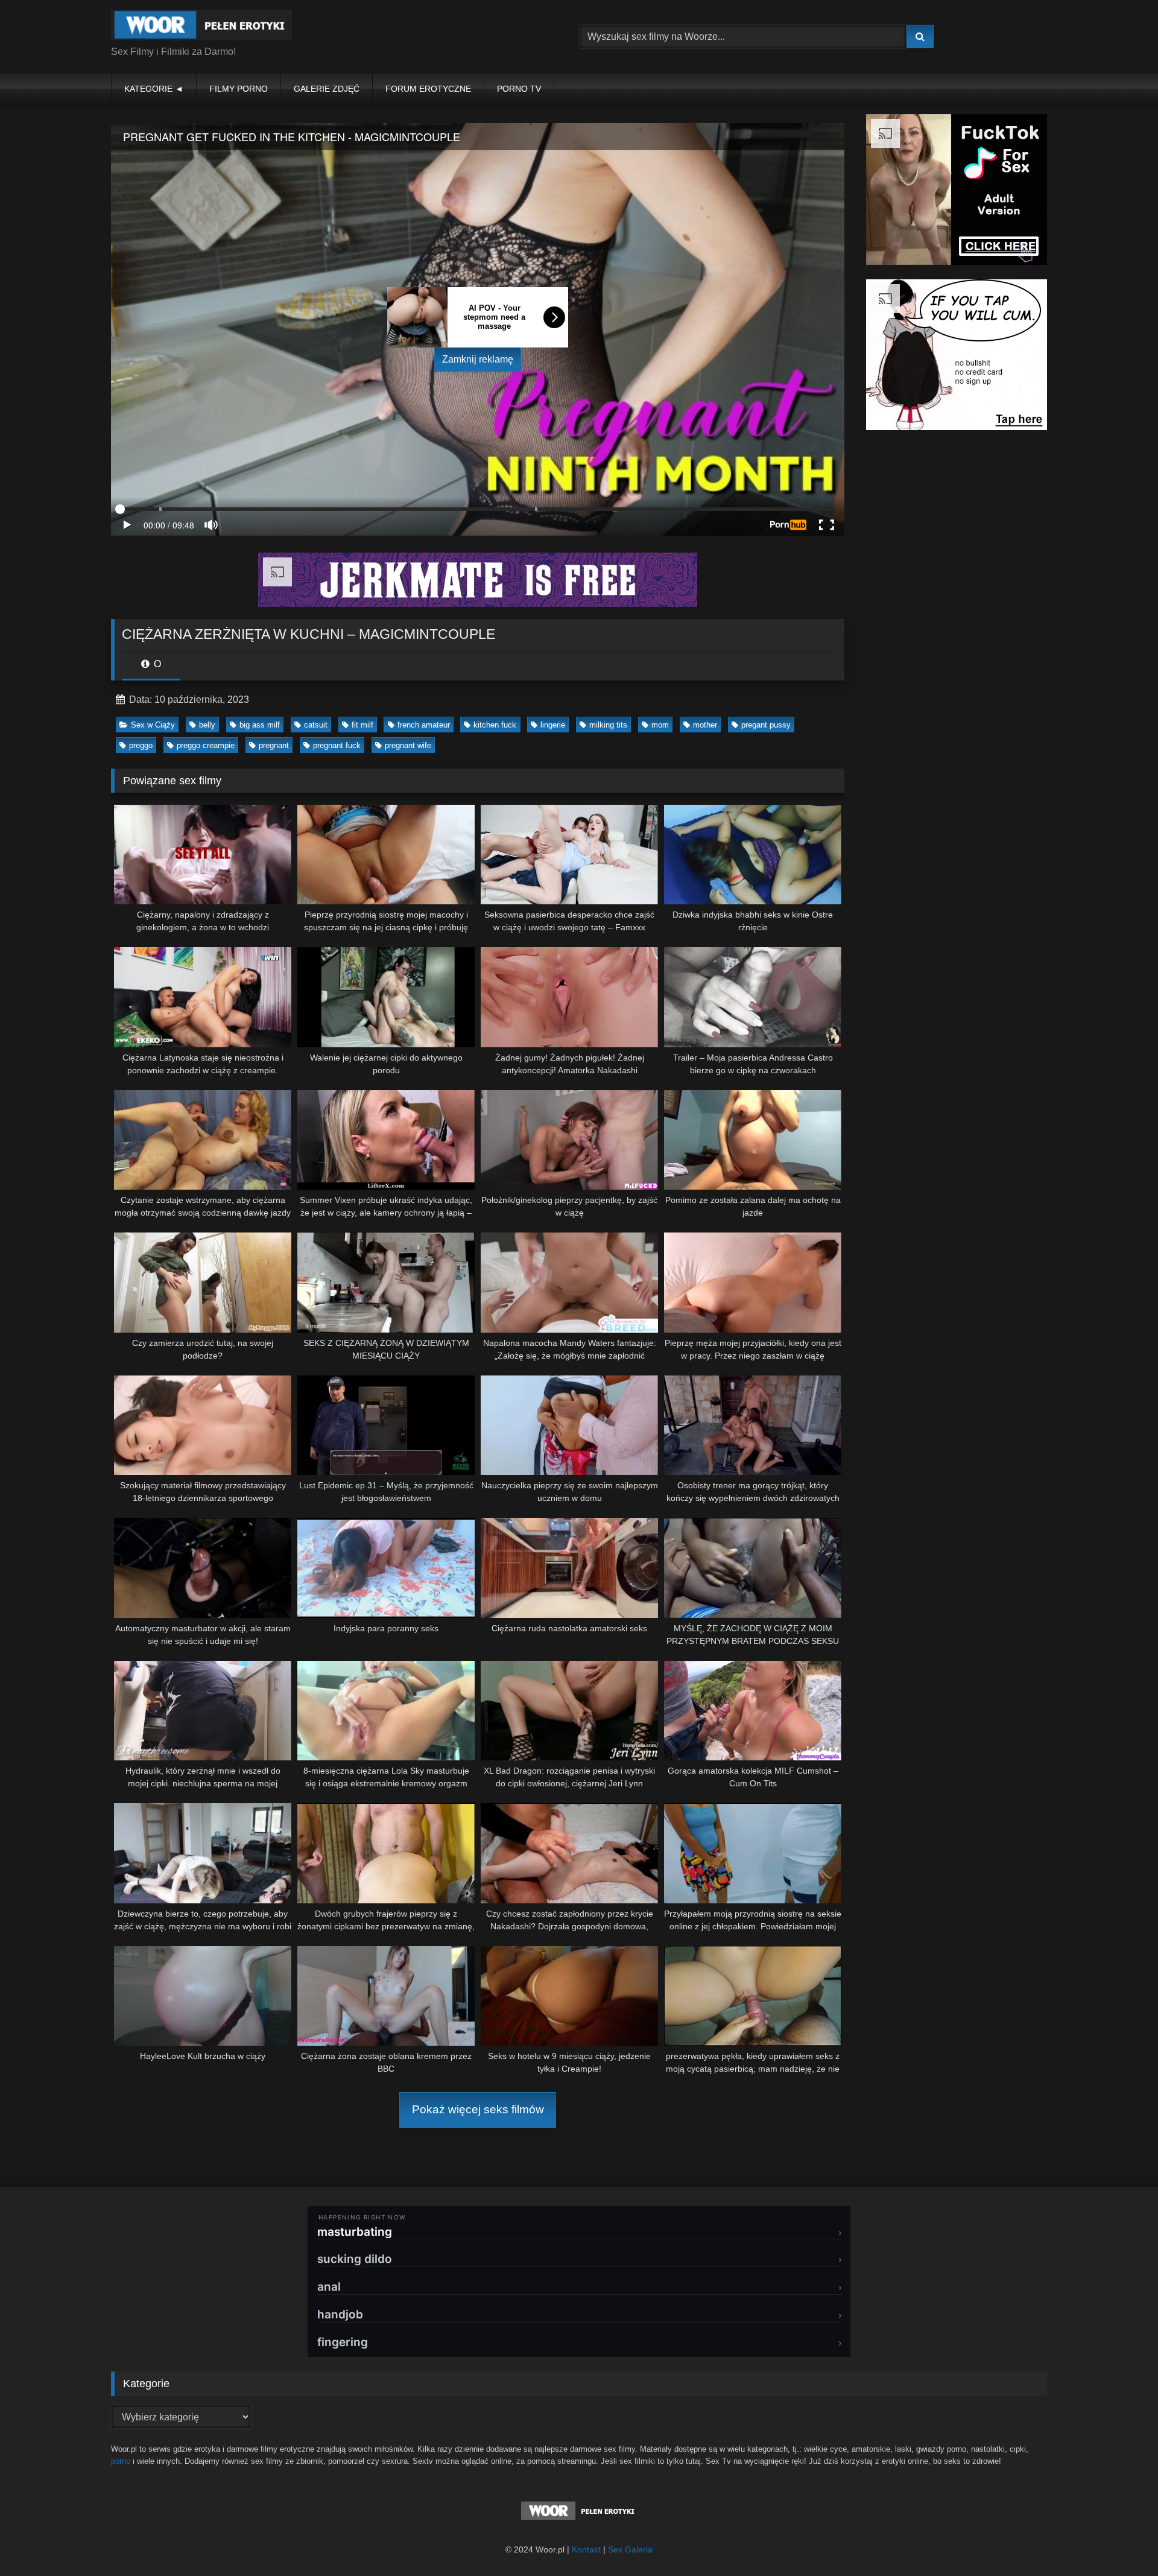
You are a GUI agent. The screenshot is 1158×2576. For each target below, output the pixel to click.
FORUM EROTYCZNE (428, 89)
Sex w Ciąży (153, 725)
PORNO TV (519, 89)
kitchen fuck (495, 725)
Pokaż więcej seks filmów (478, 2109)
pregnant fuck (337, 745)
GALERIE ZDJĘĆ (327, 89)
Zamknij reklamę (478, 359)
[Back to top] (1121, 2540)
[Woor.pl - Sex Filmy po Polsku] (201, 27)
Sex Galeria (630, 2549)
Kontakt (586, 2549)
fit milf (362, 725)
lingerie (553, 725)
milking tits (608, 725)
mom (660, 725)
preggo (141, 745)
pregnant (274, 745)
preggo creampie (206, 745)
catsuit (316, 725)
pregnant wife (408, 745)
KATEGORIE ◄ (154, 89)
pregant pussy (766, 725)
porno (121, 2461)
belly (207, 725)
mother (705, 725)
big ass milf (260, 725)
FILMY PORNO (239, 89)
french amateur (424, 725)
